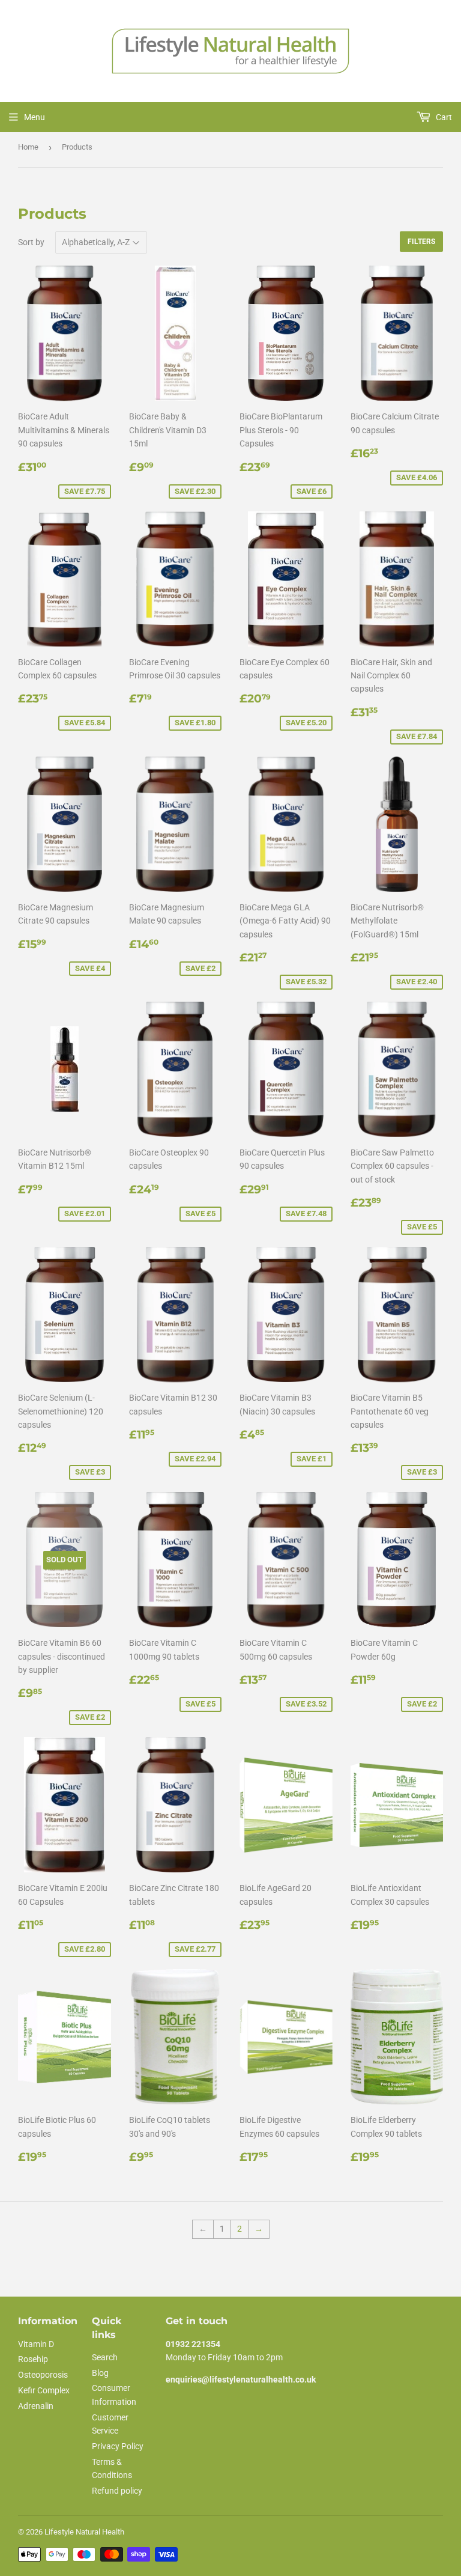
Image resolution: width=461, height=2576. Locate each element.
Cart (443, 117)
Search (105, 2357)
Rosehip (33, 2359)
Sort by (31, 242)
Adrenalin (36, 2406)
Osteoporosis (43, 2375)
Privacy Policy (118, 2446)
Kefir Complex (44, 2390)
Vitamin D (36, 2344)
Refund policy (117, 2491)
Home (28, 147)
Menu (35, 117)
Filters (421, 242)
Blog (100, 2373)
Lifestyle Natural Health (84, 2532)
